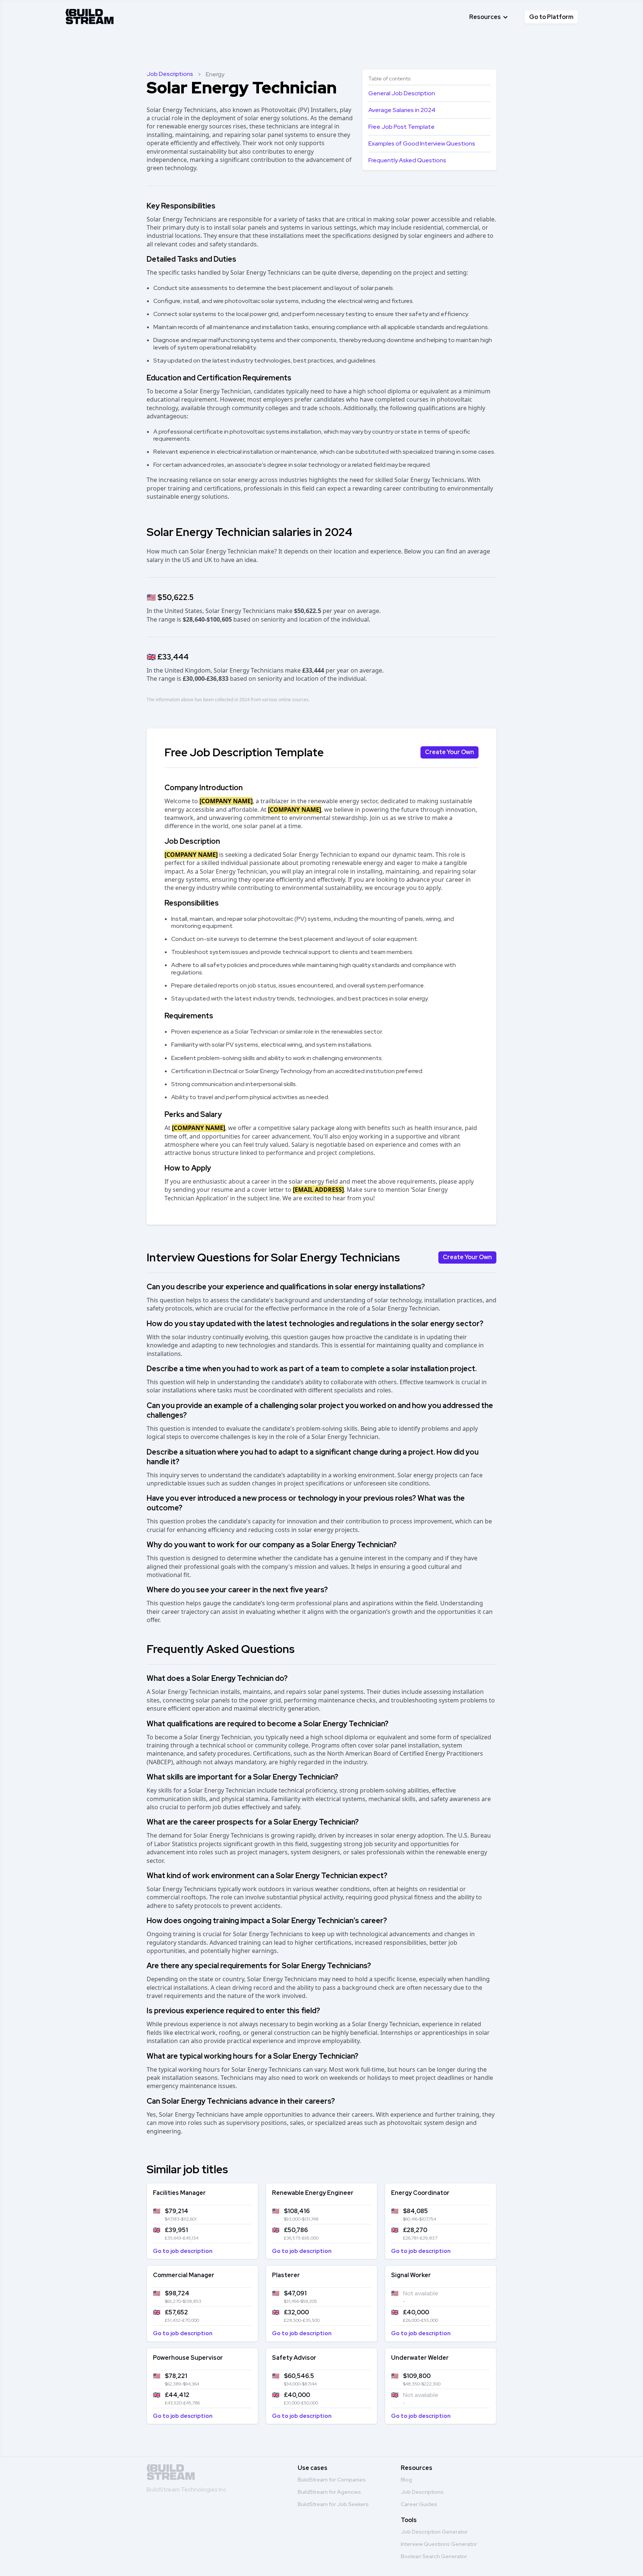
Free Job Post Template (402, 127)
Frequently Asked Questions (407, 160)
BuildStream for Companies (332, 2480)
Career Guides (419, 2504)
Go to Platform (551, 17)
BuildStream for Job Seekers (333, 2504)
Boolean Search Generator (434, 2556)
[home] (90, 15)
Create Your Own (450, 752)
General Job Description (402, 93)
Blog (406, 2480)
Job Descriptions (170, 74)
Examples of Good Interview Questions (422, 143)
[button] (489, 17)
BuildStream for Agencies (329, 2492)
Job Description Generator (434, 2532)
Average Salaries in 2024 (402, 110)
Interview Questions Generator (439, 2544)
